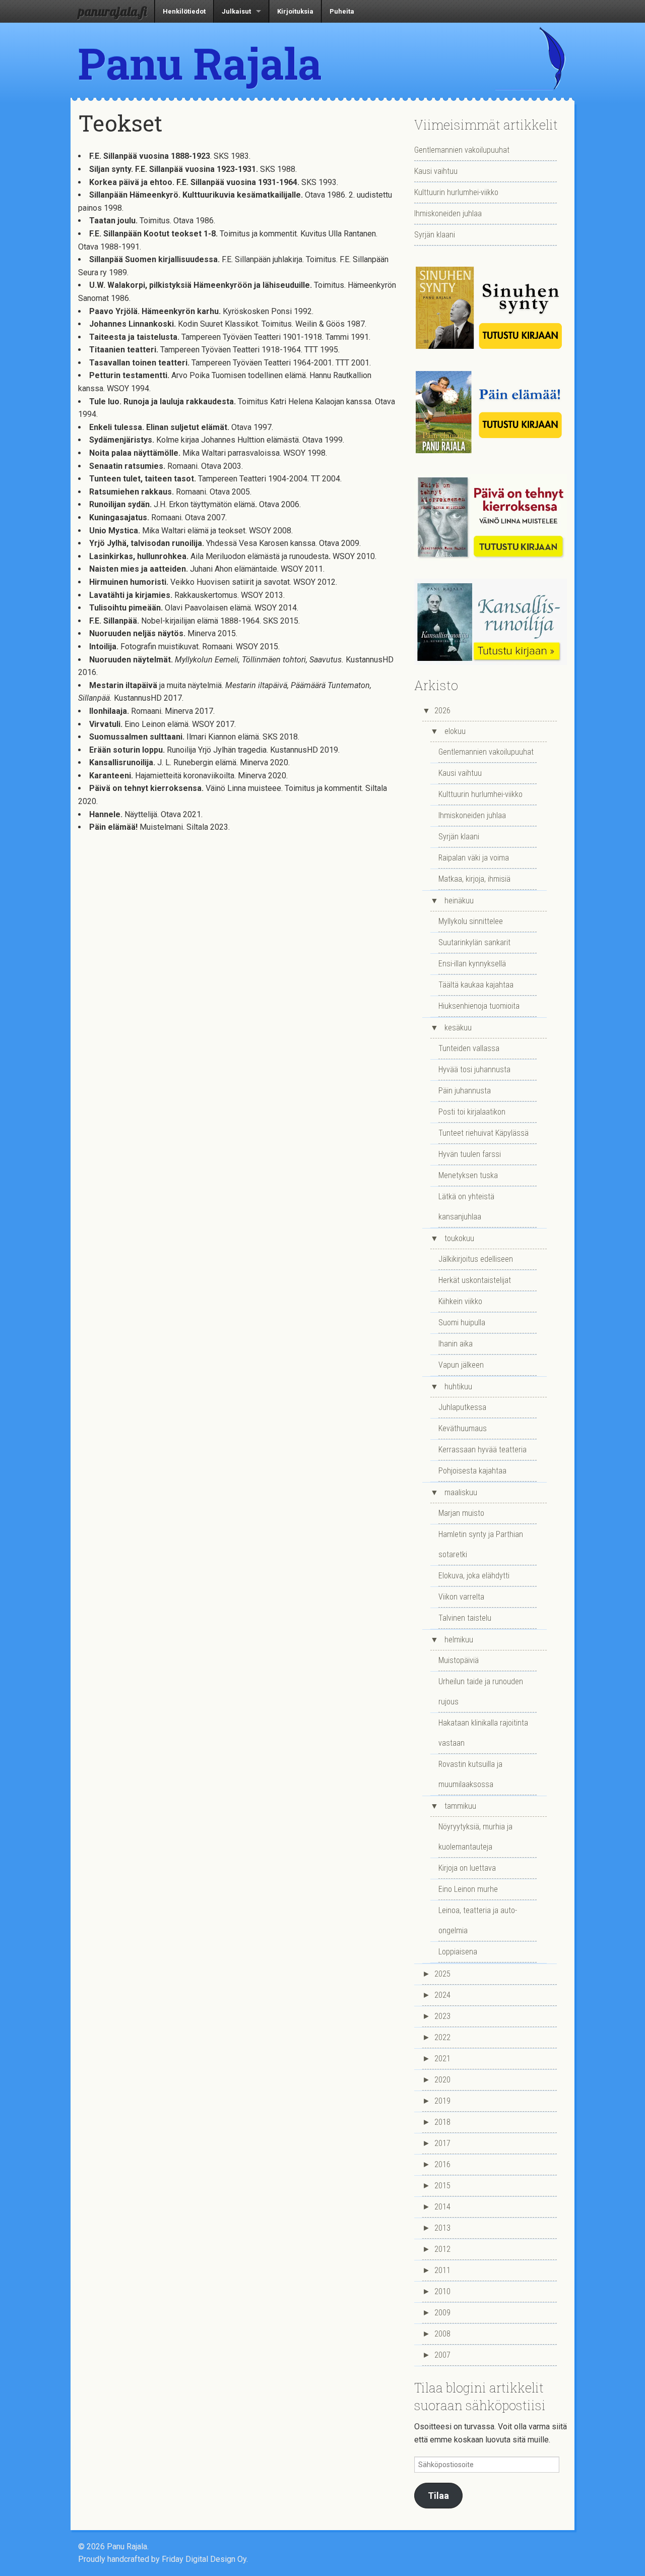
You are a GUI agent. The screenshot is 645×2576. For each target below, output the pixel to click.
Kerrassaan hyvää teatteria (482, 1450)
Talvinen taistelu (465, 1618)
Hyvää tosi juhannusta (474, 1069)
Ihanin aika (456, 1344)
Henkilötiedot (184, 11)
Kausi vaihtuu (436, 171)
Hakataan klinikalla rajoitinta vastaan (483, 1733)
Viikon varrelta (461, 1597)
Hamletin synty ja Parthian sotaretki (481, 1544)
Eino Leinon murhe (468, 1889)
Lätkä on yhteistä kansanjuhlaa (466, 1207)
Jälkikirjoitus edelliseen (476, 1259)
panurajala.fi (112, 11)
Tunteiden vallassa (469, 1048)
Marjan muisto (461, 1513)
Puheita (342, 11)
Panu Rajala (200, 63)
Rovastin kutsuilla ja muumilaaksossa (470, 1774)
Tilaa (438, 2496)
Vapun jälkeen (461, 1365)
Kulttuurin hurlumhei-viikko (456, 192)
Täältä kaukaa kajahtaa (476, 985)
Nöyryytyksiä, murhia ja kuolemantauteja (475, 1837)
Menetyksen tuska (468, 1175)
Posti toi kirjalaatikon (472, 1112)
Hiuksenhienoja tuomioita (479, 1006)
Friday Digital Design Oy (204, 2559)
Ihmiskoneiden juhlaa (448, 213)
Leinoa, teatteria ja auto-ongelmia (478, 1920)
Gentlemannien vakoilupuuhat (462, 150)
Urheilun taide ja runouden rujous (481, 1692)
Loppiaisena (458, 1952)
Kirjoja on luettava (467, 1868)
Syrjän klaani (435, 235)
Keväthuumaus (463, 1428)
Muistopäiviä (459, 1660)
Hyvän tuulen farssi (470, 1154)
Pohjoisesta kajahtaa (472, 1471)
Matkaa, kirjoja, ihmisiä (474, 879)
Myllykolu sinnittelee (471, 921)
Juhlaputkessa (462, 1407)
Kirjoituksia (295, 11)
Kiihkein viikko (460, 1301)
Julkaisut (236, 11)
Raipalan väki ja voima (474, 858)
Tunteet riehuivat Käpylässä (483, 1133)
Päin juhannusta (465, 1091)
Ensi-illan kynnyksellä (472, 964)
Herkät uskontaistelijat (475, 1280)
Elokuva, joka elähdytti (474, 1576)
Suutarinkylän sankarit (474, 942)
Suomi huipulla (462, 1323)
